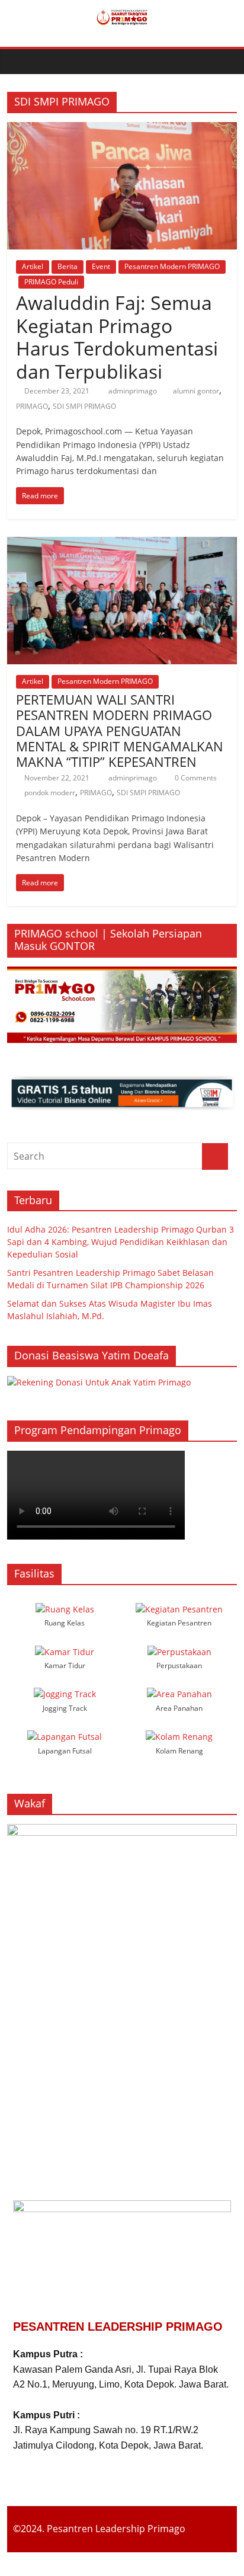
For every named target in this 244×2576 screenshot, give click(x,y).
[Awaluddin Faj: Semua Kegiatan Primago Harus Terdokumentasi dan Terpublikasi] (122, 129)
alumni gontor (196, 391)
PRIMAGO (32, 406)
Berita (68, 266)
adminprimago (134, 391)
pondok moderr (50, 793)
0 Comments (195, 778)
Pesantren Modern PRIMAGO (172, 266)
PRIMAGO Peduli (51, 282)
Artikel (33, 266)
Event (101, 266)
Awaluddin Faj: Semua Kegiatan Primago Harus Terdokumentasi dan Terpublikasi (117, 337)
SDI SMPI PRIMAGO (84, 406)
